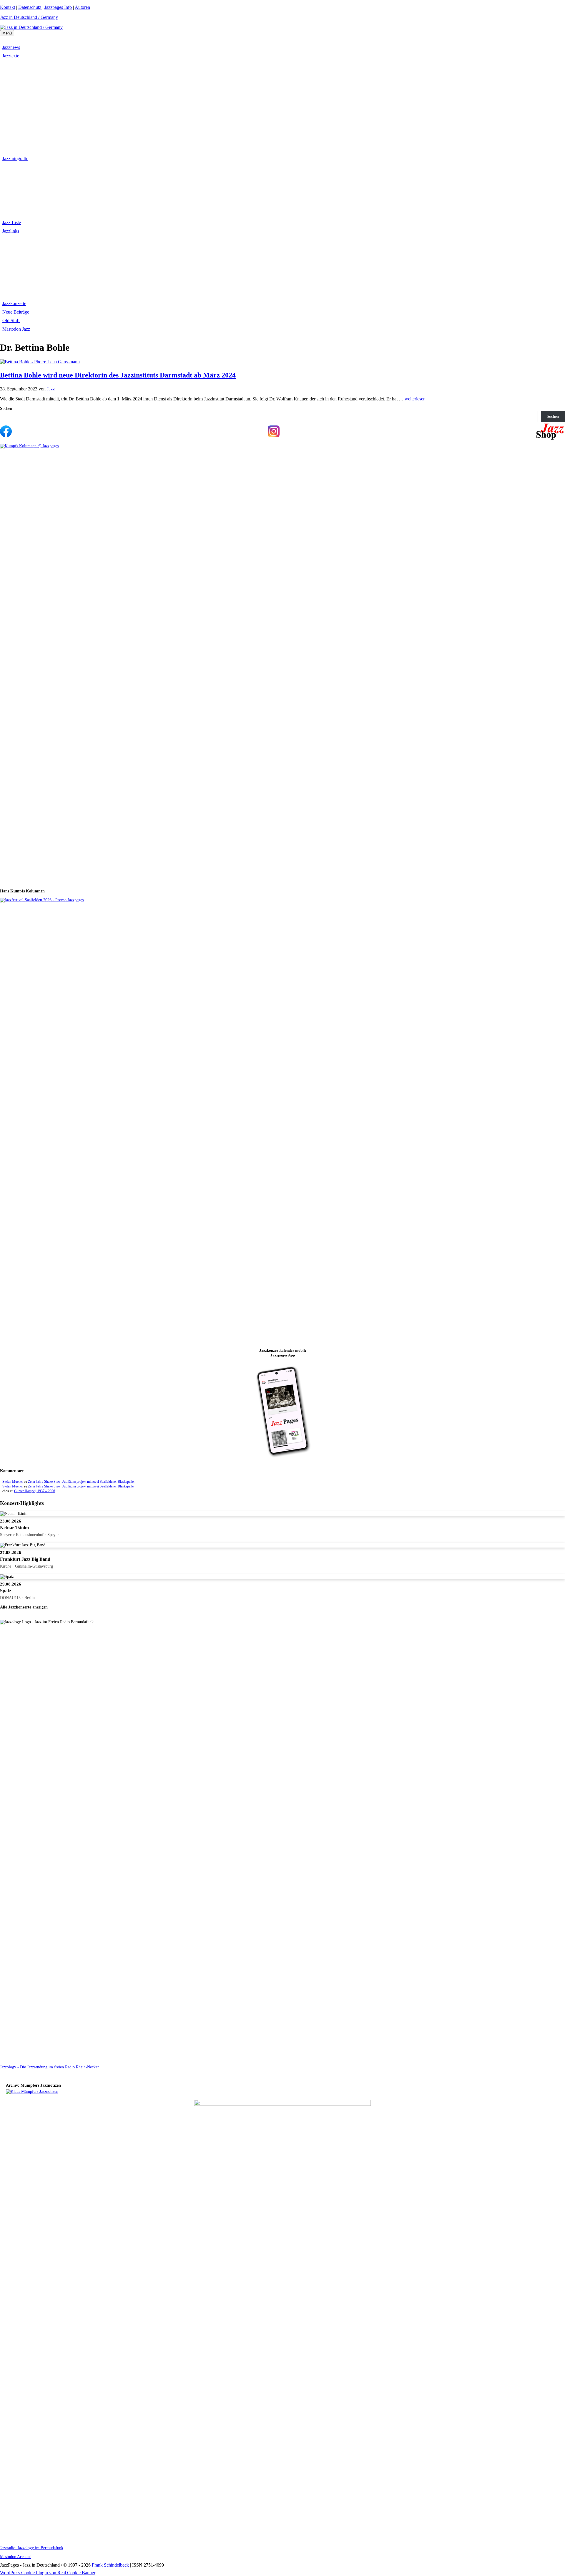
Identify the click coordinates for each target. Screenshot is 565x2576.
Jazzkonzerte (14, 303)
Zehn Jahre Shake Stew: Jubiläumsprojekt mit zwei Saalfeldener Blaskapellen (82, 1482)
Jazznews (11, 47)
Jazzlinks (11, 231)
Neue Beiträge (16, 312)
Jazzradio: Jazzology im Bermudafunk (32, 2548)
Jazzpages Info (58, 7)
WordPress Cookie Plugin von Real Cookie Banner (48, 2573)
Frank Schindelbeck (110, 2565)
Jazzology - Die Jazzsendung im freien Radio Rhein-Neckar (49, 2067)
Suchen (6, 409)
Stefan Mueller (13, 1482)
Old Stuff (11, 320)
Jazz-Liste (12, 222)
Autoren (82, 7)
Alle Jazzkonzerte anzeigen (24, 1607)
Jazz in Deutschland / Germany (29, 17)
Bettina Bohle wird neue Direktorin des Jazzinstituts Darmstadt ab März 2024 (118, 375)
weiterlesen (415, 399)
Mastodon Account (15, 2557)
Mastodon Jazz (16, 329)
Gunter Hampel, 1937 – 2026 (35, 1491)
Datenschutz (30, 7)
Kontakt (8, 7)
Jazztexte (11, 56)
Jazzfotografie (15, 159)
